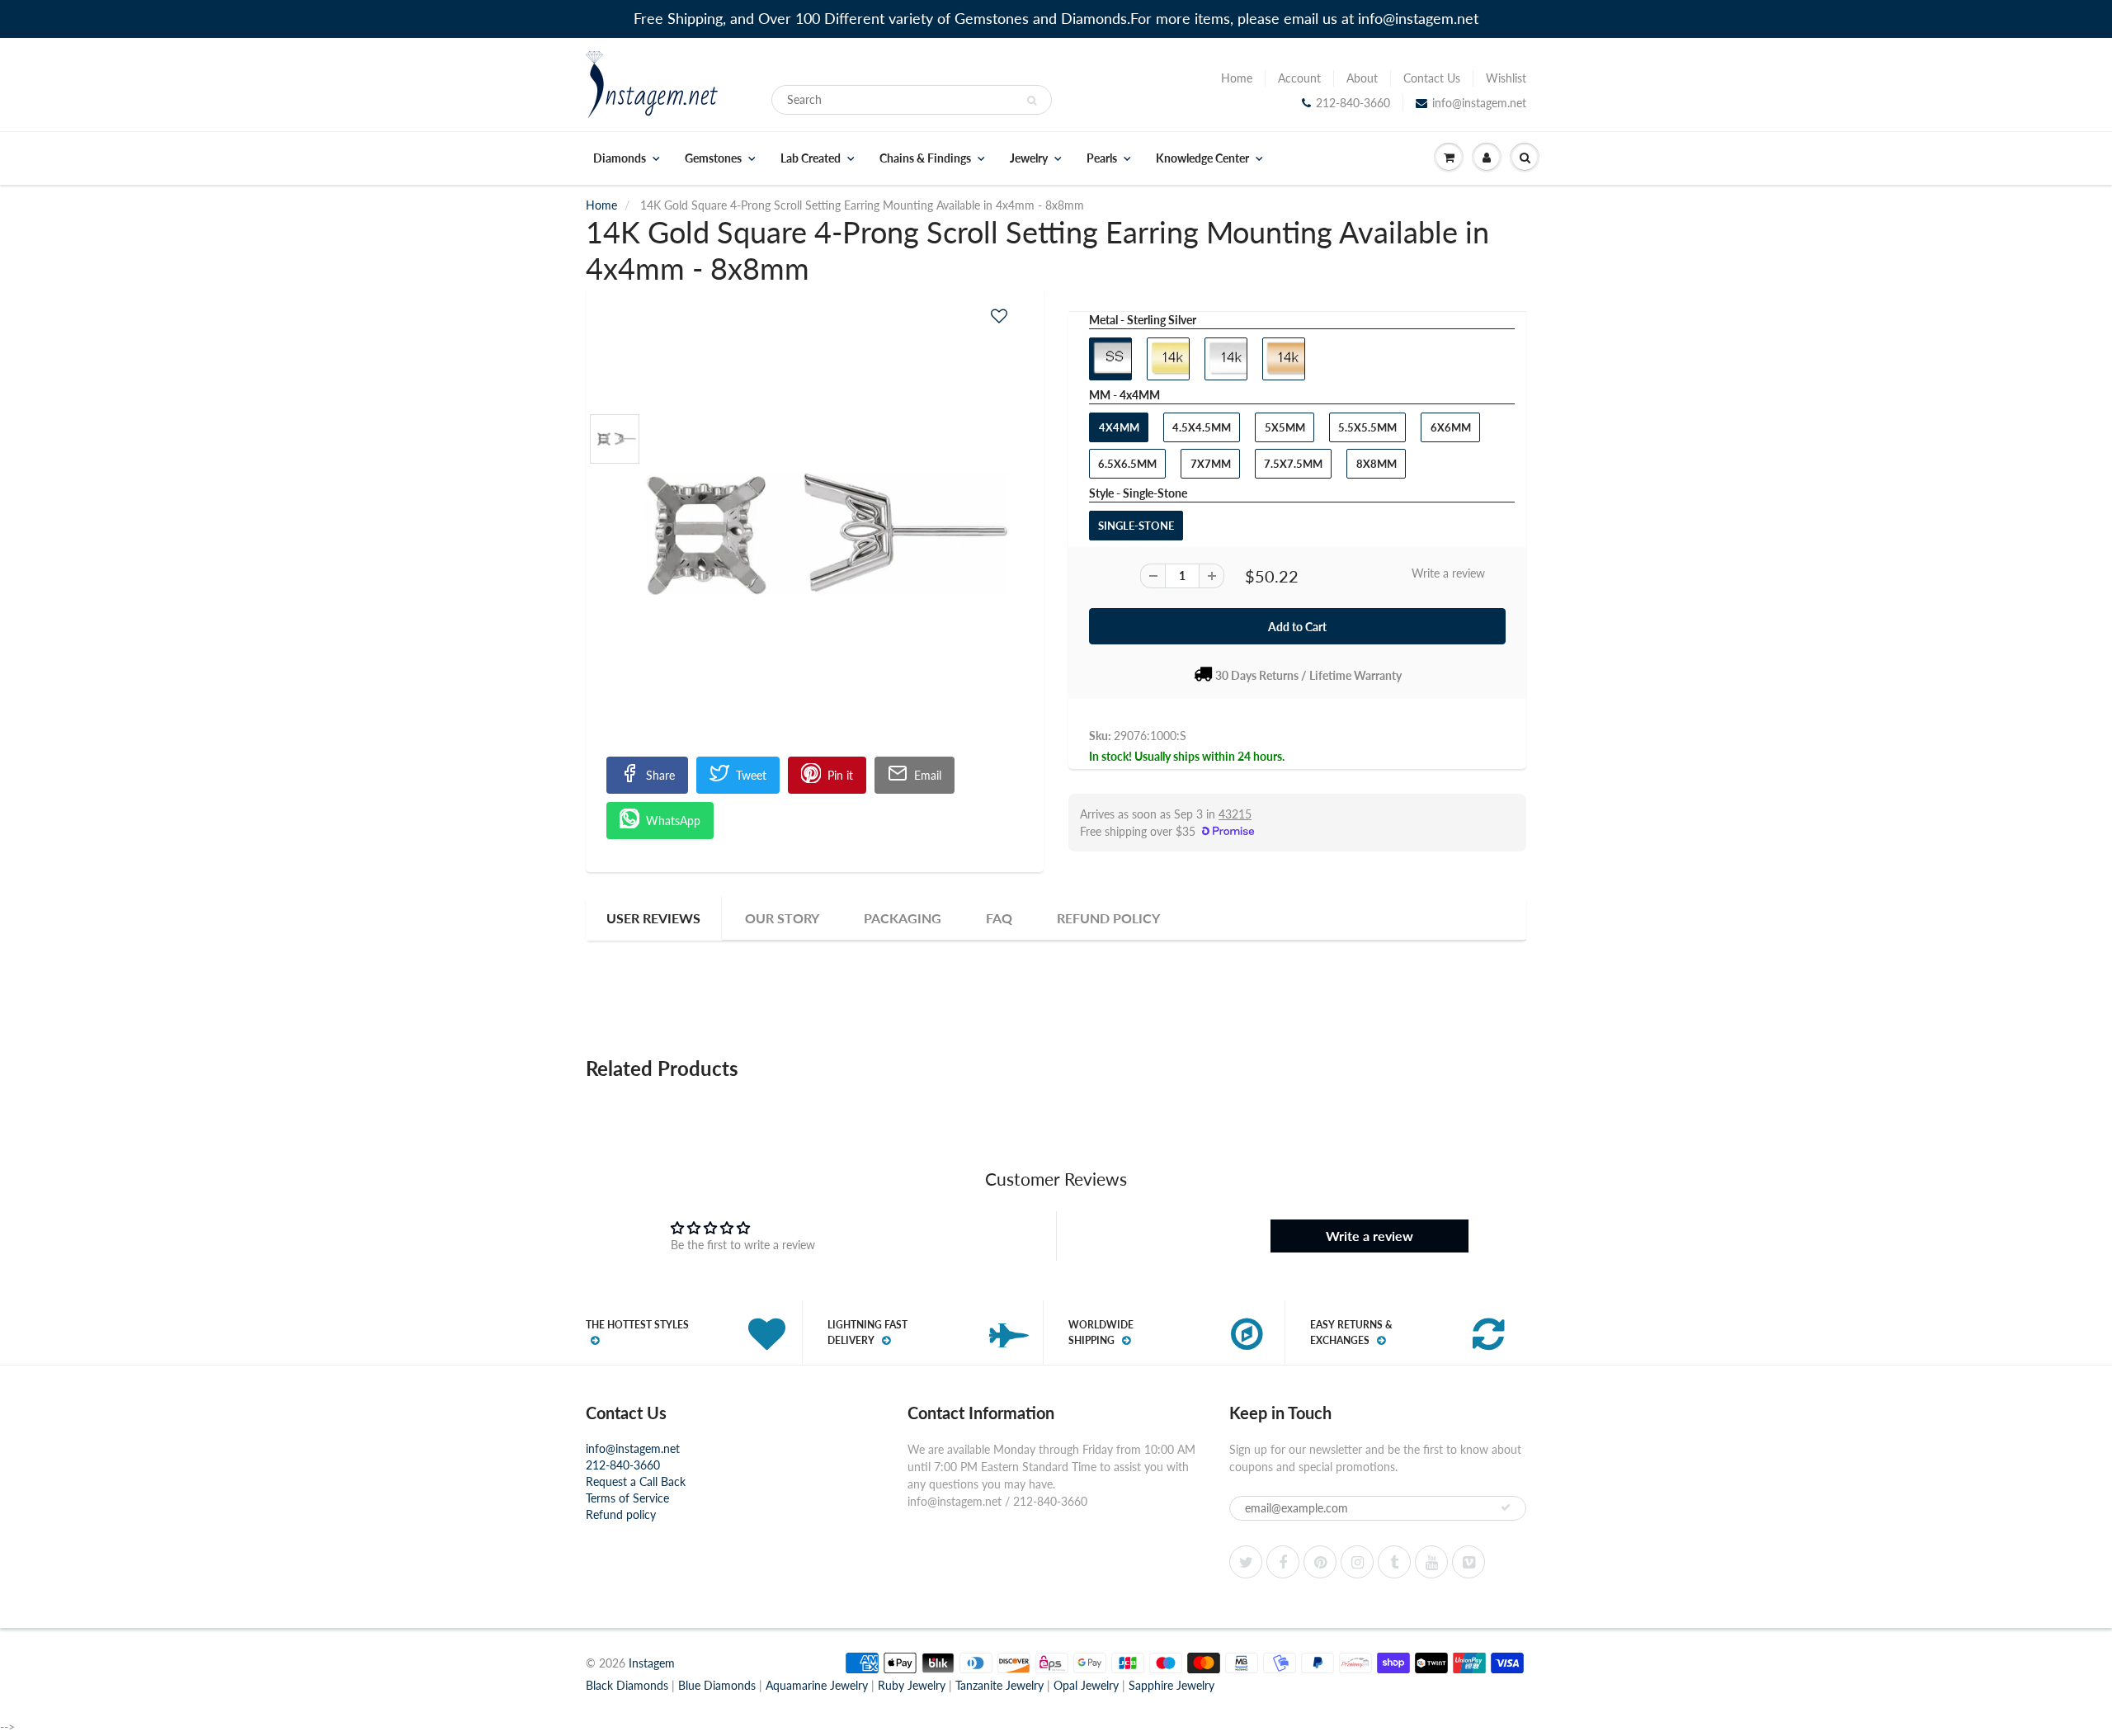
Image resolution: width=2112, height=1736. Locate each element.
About (1362, 78)
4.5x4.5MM (1202, 427)
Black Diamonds (627, 1685)
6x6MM (1451, 427)
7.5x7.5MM (1293, 464)
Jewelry (1029, 158)
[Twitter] (1246, 1562)
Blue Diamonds (717, 1685)
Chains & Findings (925, 158)
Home (1237, 78)
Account (1299, 78)
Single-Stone (1136, 526)
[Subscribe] (1506, 1507)
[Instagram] (1357, 1562)
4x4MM (1119, 427)
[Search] (1032, 101)
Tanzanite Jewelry (999, 1685)
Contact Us (1432, 78)
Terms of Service (627, 1498)
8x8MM (1377, 464)
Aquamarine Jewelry (817, 1685)
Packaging (903, 918)
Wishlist (1506, 78)
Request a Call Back (636, 1481)
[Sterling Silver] (815, 534)
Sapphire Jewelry (1171, 1685)
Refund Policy (1108, 918)
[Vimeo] (1468, 1562)
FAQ (999, 918)
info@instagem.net (1479, 103)
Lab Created (811, 158)
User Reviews (653, 918)
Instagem (652, 1663)
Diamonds (620, 158)
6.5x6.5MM (1127, 464)
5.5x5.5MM (1367, 427)
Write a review (1448, 573)
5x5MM (1285, 427)
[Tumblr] (1394, 1562)
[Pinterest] (1320, 1562)
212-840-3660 (1353, 103)
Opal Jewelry (1086, 1685)
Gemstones (713, 158)
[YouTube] (1431, 1562)
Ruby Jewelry (912, 1685)
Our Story (782, 918)
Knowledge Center (1202, 158)
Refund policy (621, 1514)
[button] (999, 316)
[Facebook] (1283, 1562)
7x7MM (1211, 464)
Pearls (1102, 158)
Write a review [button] (1369, 1236)
